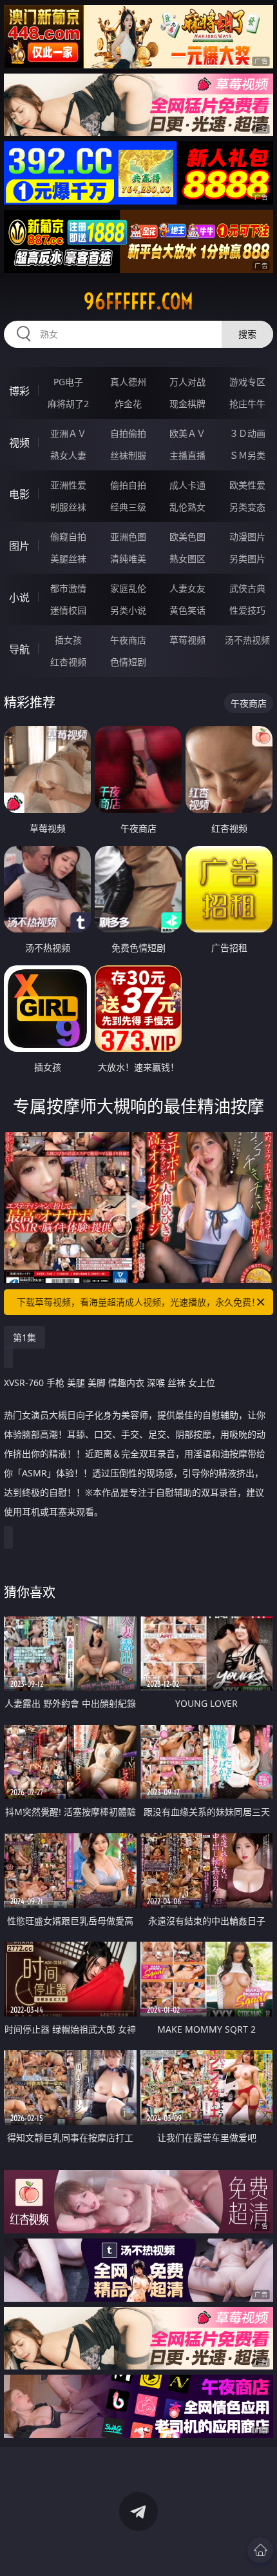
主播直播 (187, 455)
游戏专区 (247, 382)
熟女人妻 (68, 455)
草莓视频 (187, 640)
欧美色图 (187, 537)
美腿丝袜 (68, 558)
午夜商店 (128, 640)
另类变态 (247, 507)
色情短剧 (128, 662)
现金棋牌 (187, 404)
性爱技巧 (247, 610)
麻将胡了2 (68, 404)
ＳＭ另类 (247, 455)
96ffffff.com (138, 301)
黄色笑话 (187, 610)
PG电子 (68, 382)
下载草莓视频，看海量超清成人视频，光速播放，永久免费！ (138, 1302)
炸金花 (128, 404)
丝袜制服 (128, 455)
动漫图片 (247, 537)
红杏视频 (68, 662)
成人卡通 (187, 485)
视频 (19, 443)
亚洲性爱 (68, 485)
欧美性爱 (247, 485)
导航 (19, 649)
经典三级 (128, 507)
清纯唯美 (128, 558)
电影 (19, 494)
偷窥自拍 (68, 537)
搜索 (247, 334)
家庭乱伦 (128, 588)
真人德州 (128, 382)
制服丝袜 (68, 507)
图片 (19, 546)
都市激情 (68, 588)
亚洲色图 (128, 537)
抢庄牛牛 (247, 404)
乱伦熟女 (187, 507)
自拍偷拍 (128, 433)
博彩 (19, 391)
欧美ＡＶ (187, 433)
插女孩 (68, 640)
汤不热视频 (247, 640)
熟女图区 (187, 558)
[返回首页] (260, 2550)
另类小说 (128, 610)
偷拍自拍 (128, 485)
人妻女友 (187, 588)
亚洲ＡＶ (68, 433)
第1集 (24, 1337)
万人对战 (187, 382)
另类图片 (247, 558)
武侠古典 (247, 588)
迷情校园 (68, 610)
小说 (19, 598)
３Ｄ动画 (247, 433)
